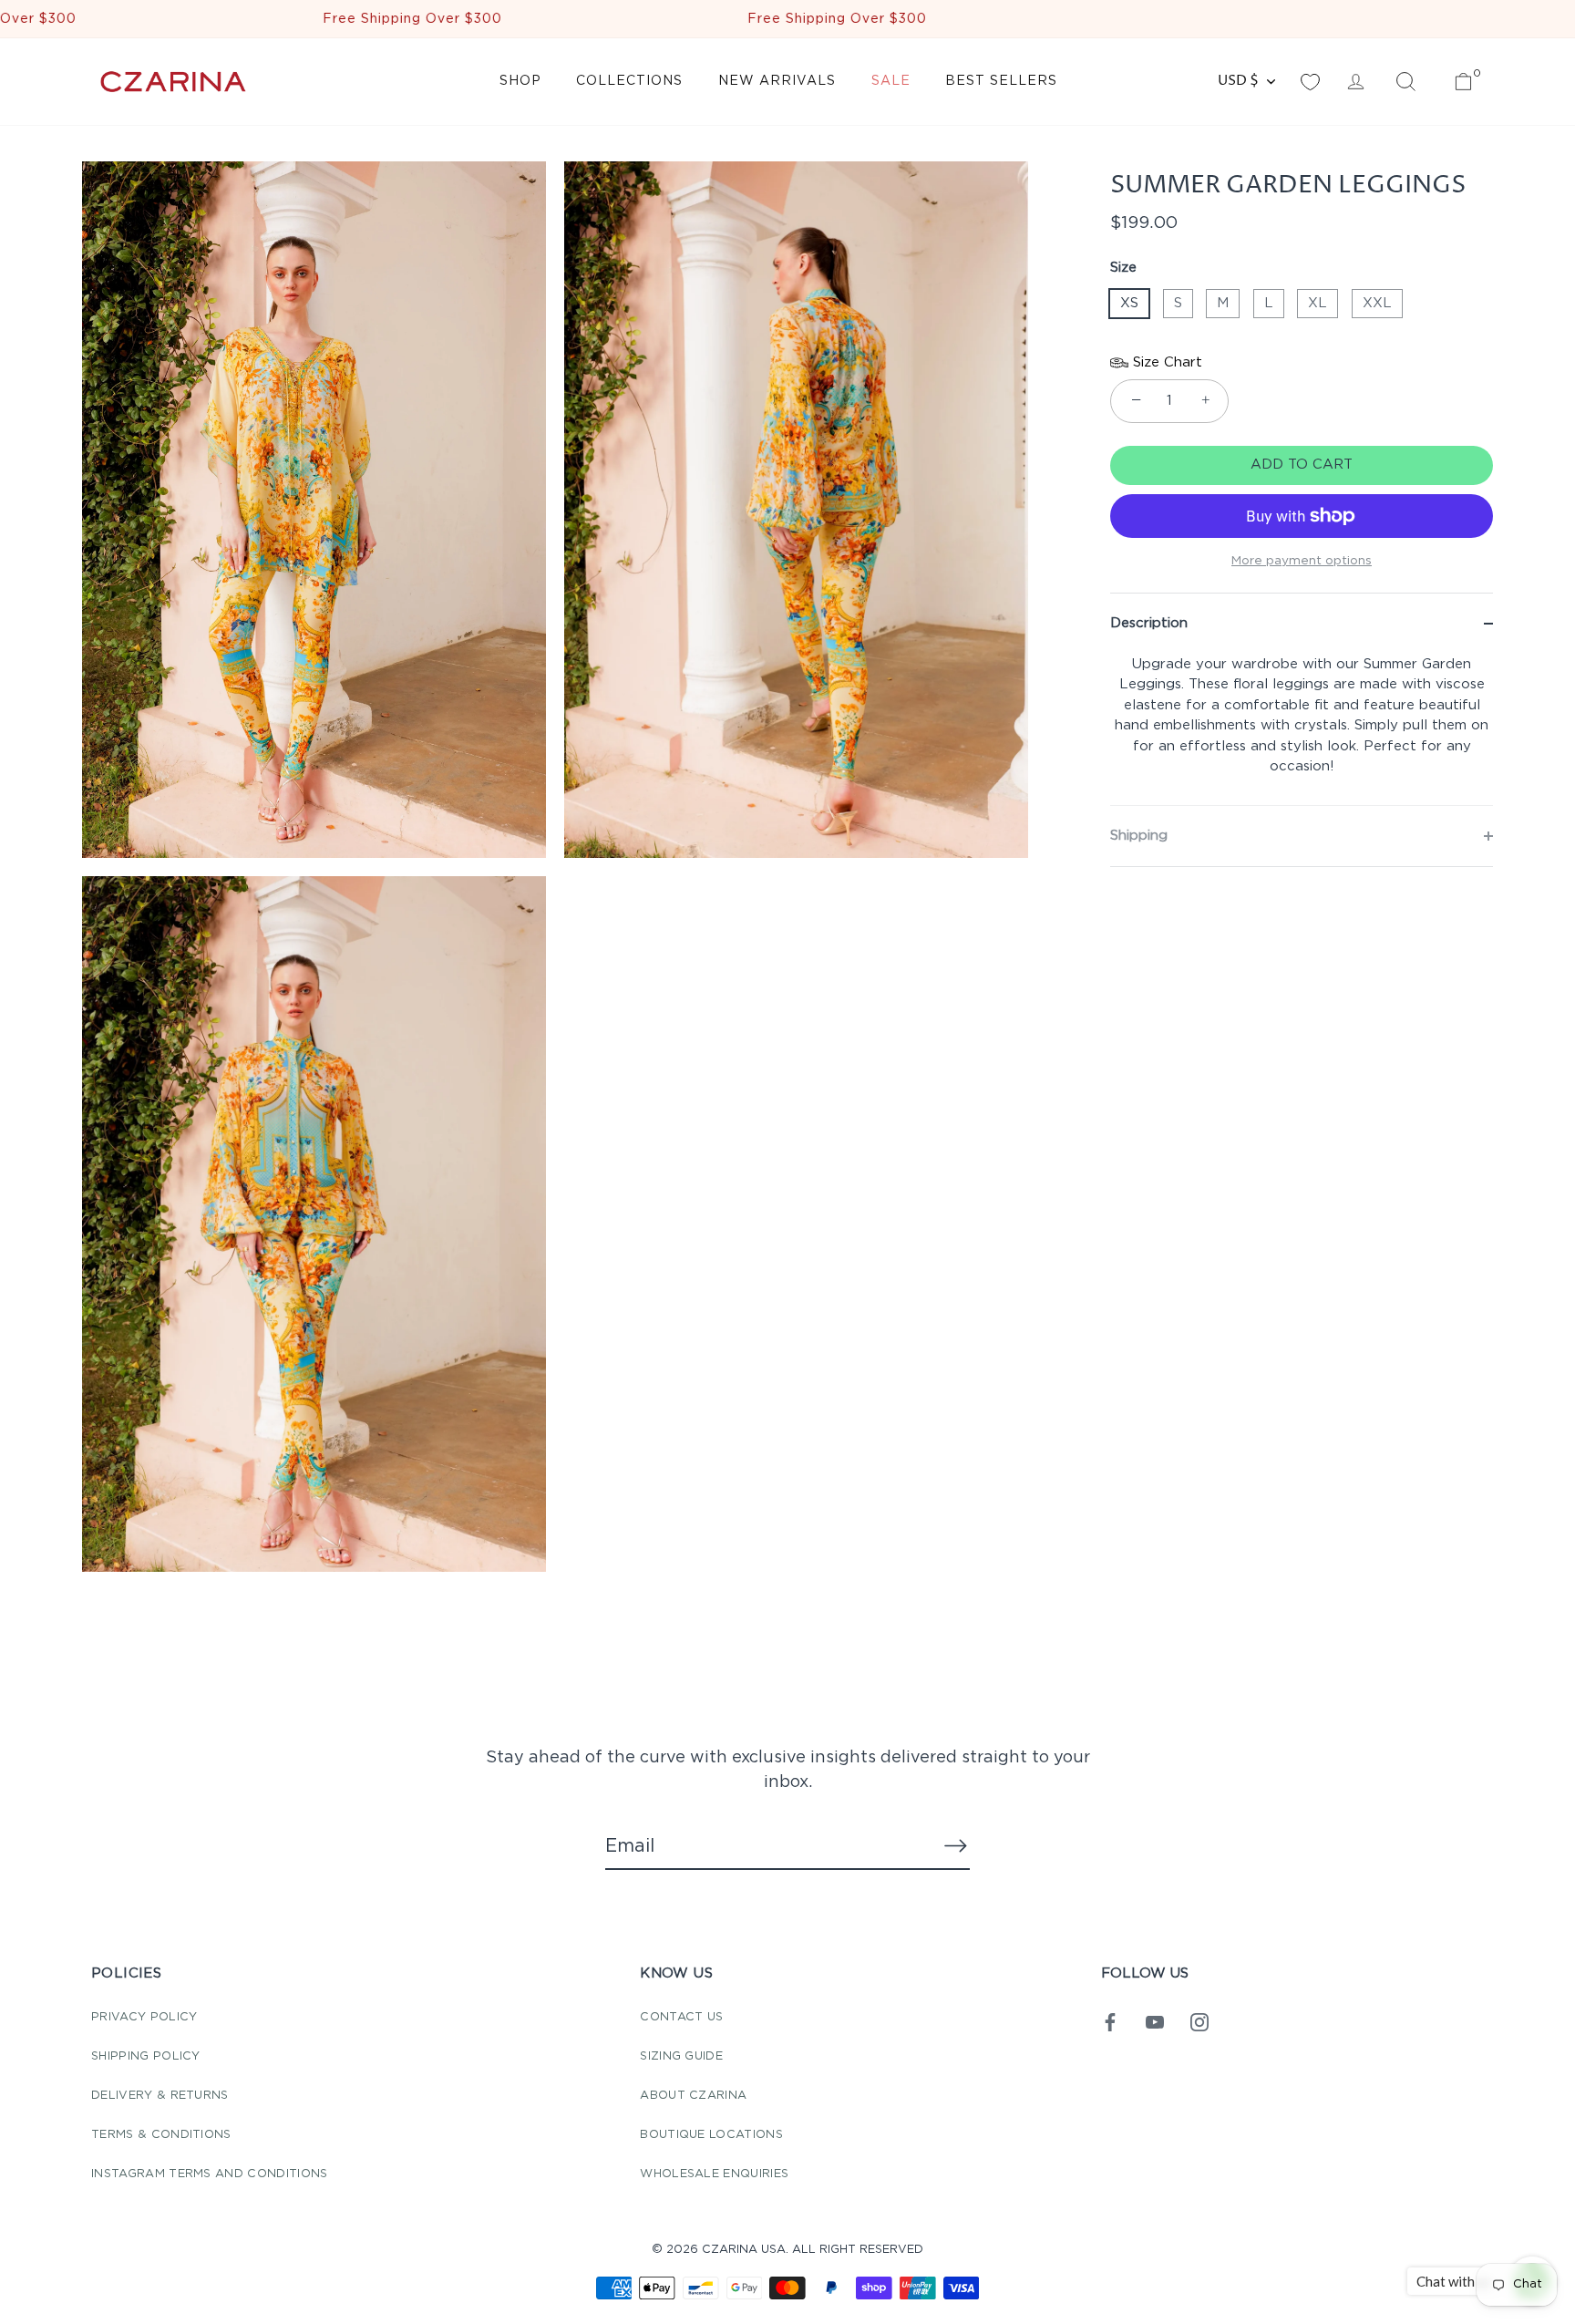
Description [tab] (1149, 623)
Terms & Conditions (161, 2135)
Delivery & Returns (160, 2096)
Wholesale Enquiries (714, 2174)
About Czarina (693, 2096)
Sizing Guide (681, 2056)
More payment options (1302, 561)
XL (1318, 303)
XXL (1377, 303)
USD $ (1238, 81)
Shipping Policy (146, 2056)
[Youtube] (1155, 2022)
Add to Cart (1302, 465)
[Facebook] (1110, 2022)
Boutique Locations (711, 2135)
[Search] (1405, 82)
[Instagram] (1199, 2022)
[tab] (1302, 730)
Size (1123, 268)
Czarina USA (744, 2250)
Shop (520, 81)
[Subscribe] (955, 1845)
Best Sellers (1001, 81)
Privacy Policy (144, 2017)
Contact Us (681, 2017)
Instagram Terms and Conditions (210, 2174)
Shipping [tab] (1139, 836)
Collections (629, 81)
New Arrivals (777, 81)
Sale (891, 81)
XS (1129, 303)
